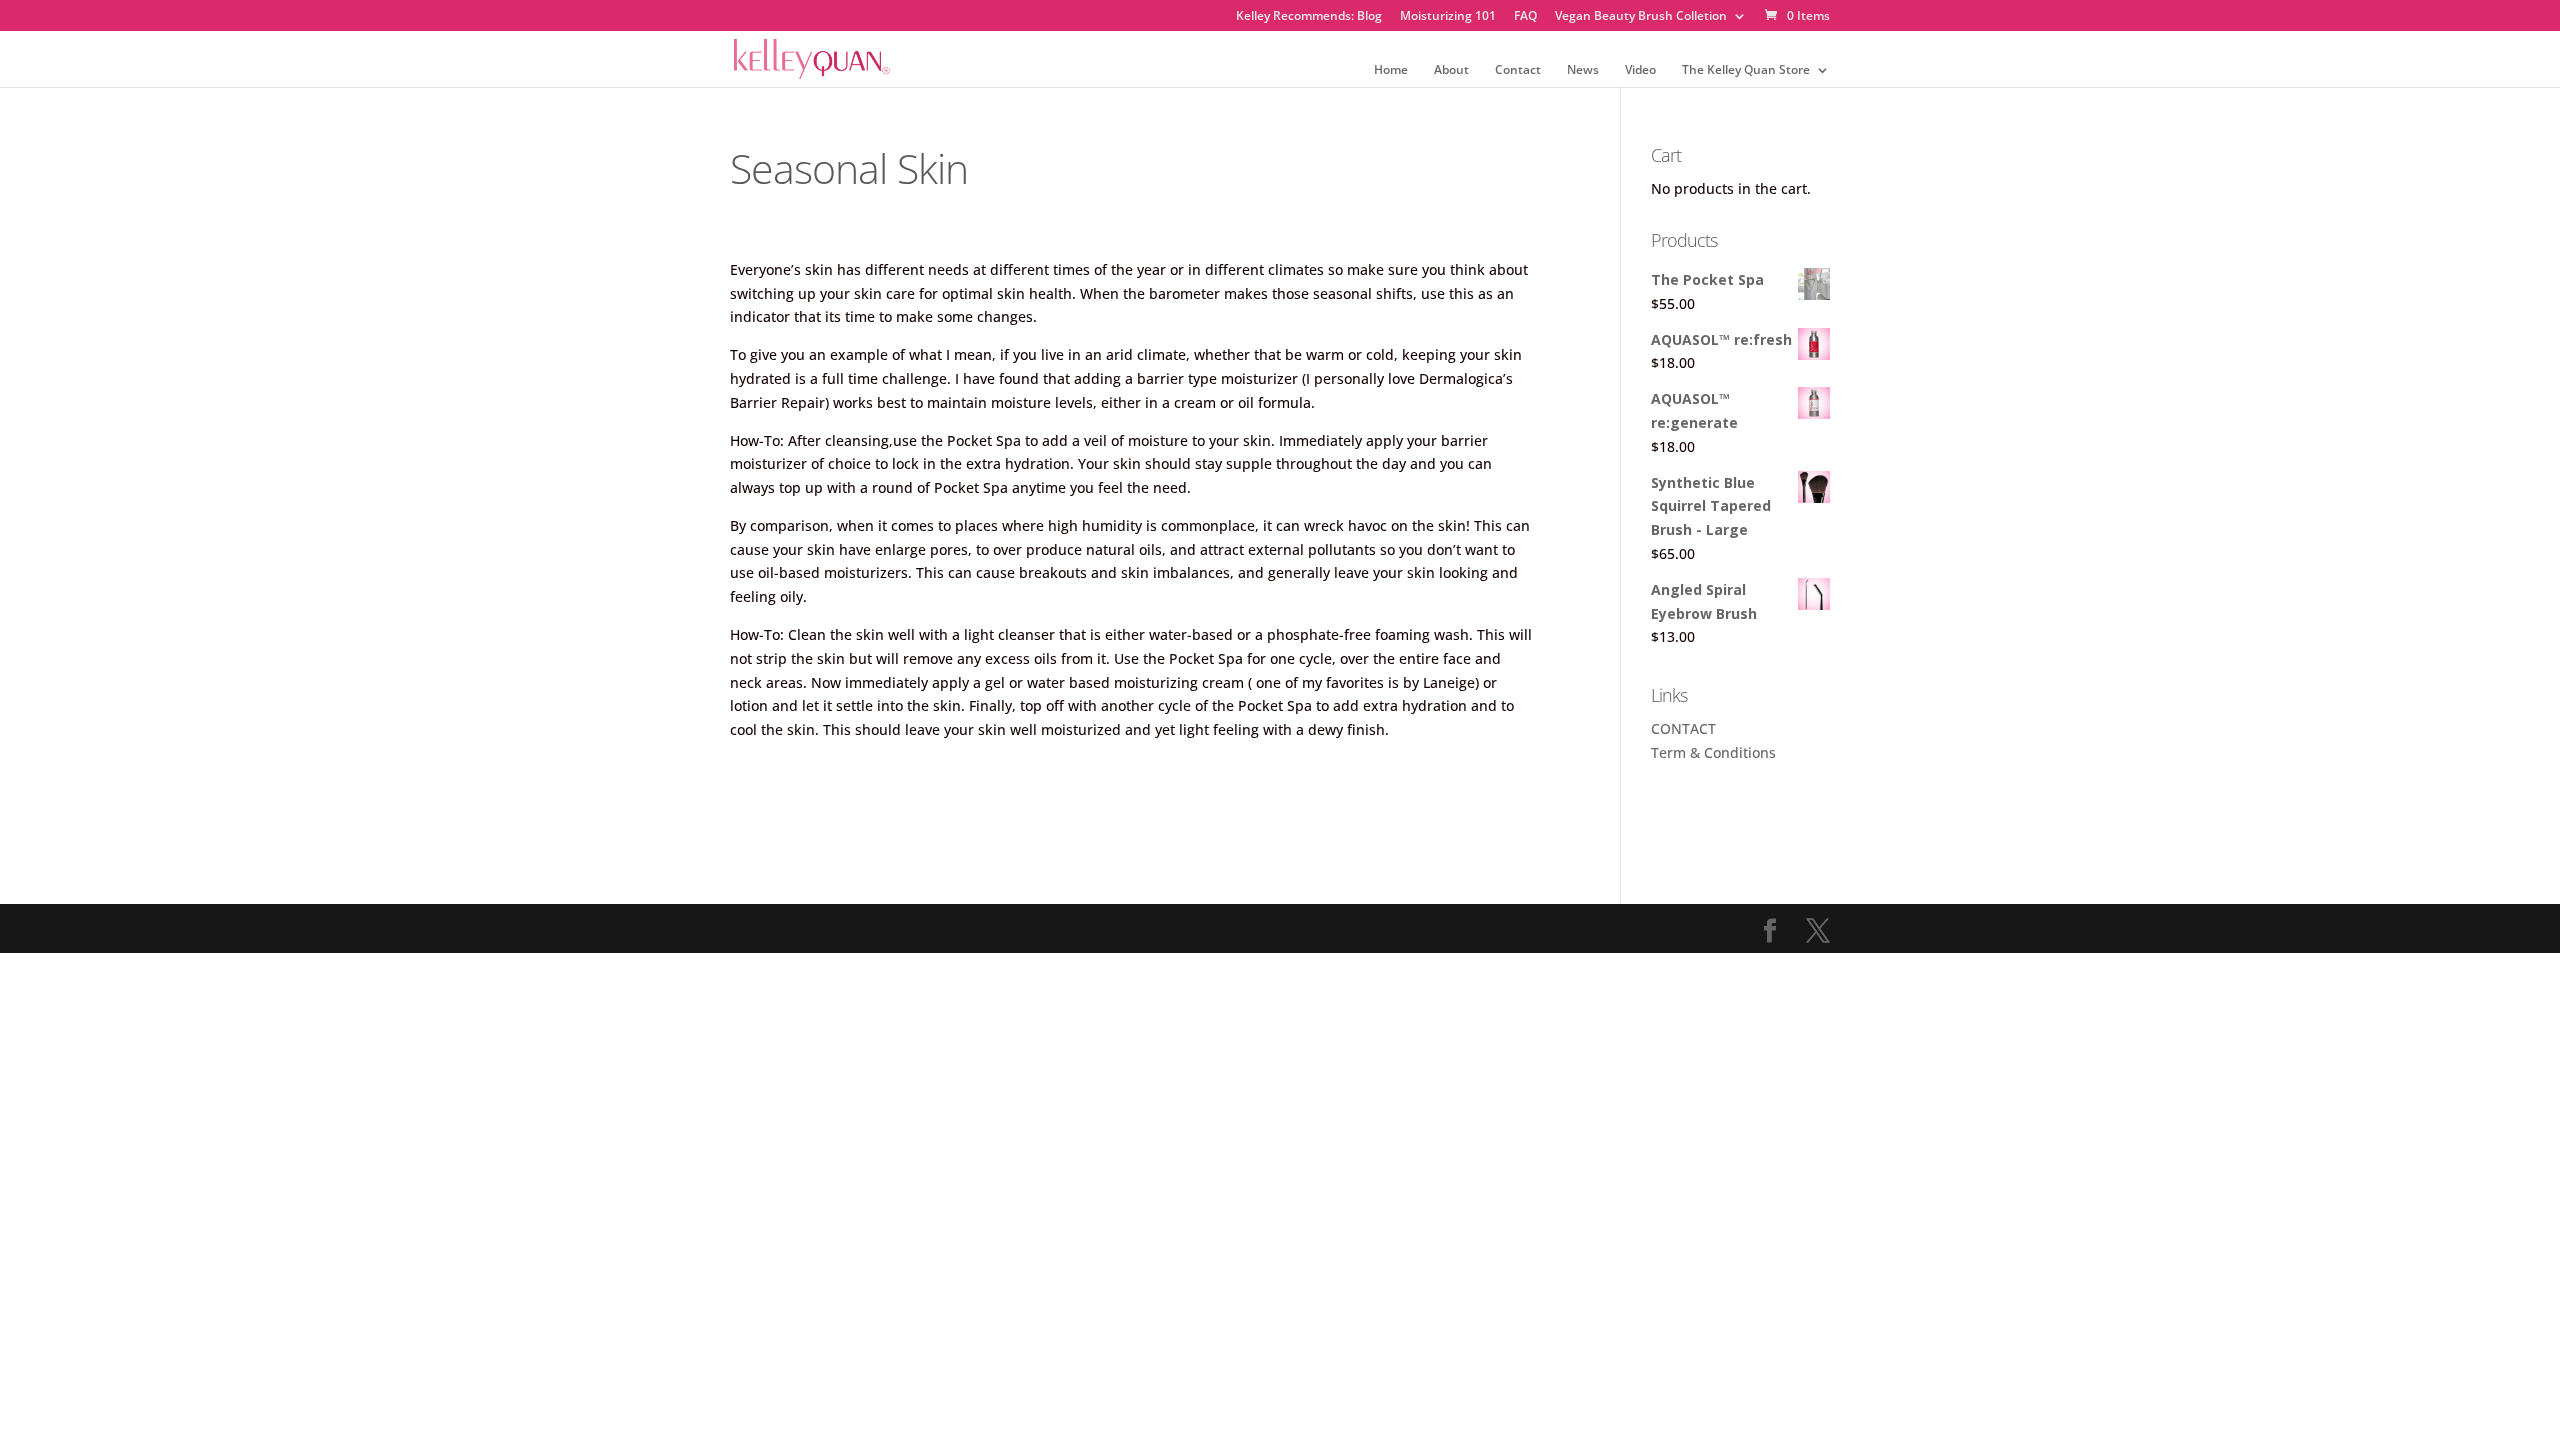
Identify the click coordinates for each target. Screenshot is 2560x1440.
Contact (1518, 70)
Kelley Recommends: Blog (1309, 17)
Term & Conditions (1713, 752)
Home (1391, 70)
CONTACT (1683, 728)
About (1451, 70)
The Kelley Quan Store (1746, 70)
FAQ (1525, 17)
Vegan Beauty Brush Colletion (1641, 17)
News (1583, 70)
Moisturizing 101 (1448, 17)
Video (1640, 70)
